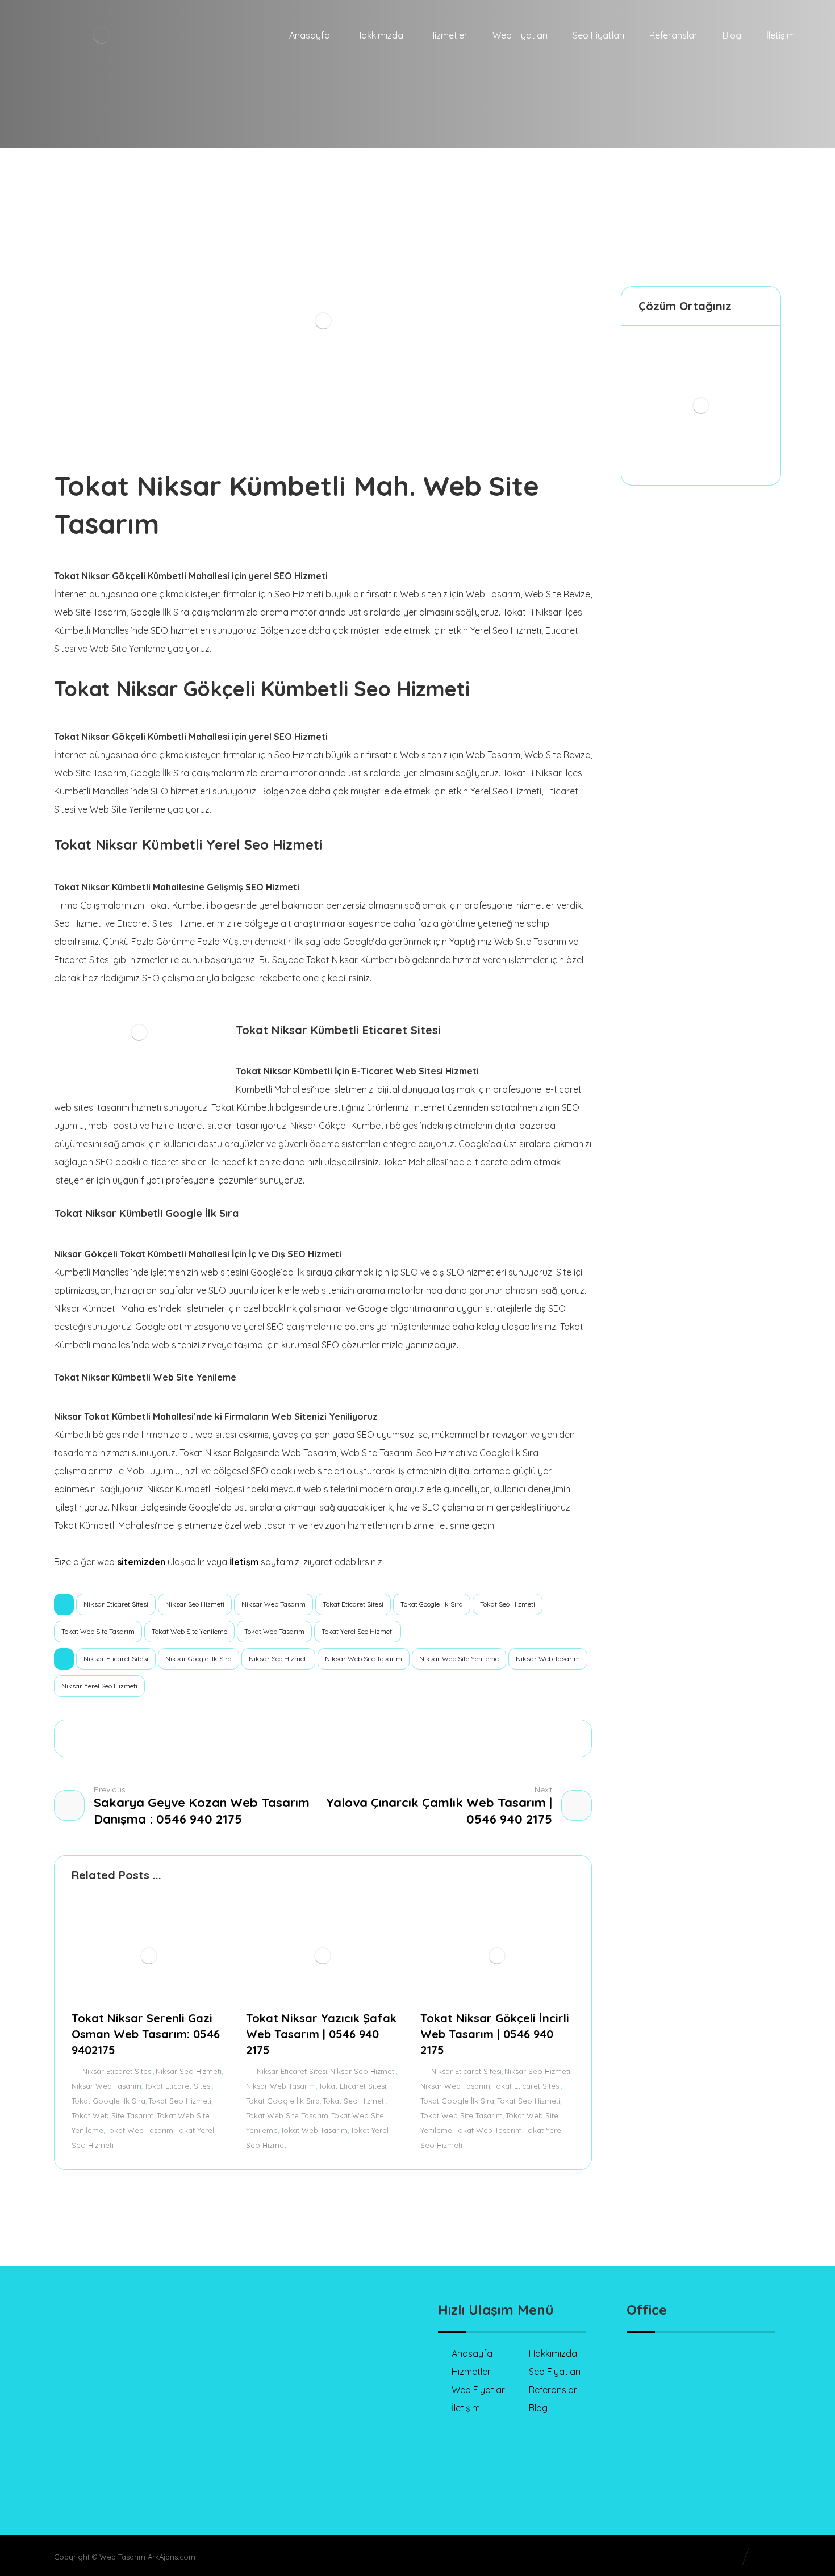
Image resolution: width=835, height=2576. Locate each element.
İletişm (244, 1562)
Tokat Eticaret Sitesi (353, 1604)
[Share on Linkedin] (354, 1738)
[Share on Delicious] (323, 1738)
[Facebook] (71, 2428)
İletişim (466, 2408)
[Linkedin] (94, 2428)
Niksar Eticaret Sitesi (116, 1604)
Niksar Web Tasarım (274, 1604)
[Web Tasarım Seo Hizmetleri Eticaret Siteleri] (130, 74)
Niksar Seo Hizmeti (195, 1604)
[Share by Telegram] (415, 1738)
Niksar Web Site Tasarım (364, 1659)
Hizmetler (471, 2372)
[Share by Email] (446, 1738)
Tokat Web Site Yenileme (189, 1631)
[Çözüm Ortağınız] (701, 405)
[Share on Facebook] (201, 1738)
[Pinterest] (162, 2428)
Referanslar (553, 2390)
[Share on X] (231, 1738)
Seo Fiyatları (555, 2372)
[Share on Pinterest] (262, 1738)
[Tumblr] (139, 2428)
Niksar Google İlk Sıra (199, 1659)
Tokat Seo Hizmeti (508, 1604)
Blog (538, 2408)
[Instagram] (116, 2428)
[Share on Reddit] (293, 1738)
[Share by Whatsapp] (385, 1738)
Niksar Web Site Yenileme (459, 1659)
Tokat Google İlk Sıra (432, 1604)
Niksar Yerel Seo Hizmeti (99, 1686)
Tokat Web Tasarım (274, 1631)
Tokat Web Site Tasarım (98, 1631)
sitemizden (141, 1562)
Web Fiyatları (479, 2390)
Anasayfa (472, 2353)
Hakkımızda (553, 2353)
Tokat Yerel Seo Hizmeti (358, 1631)
